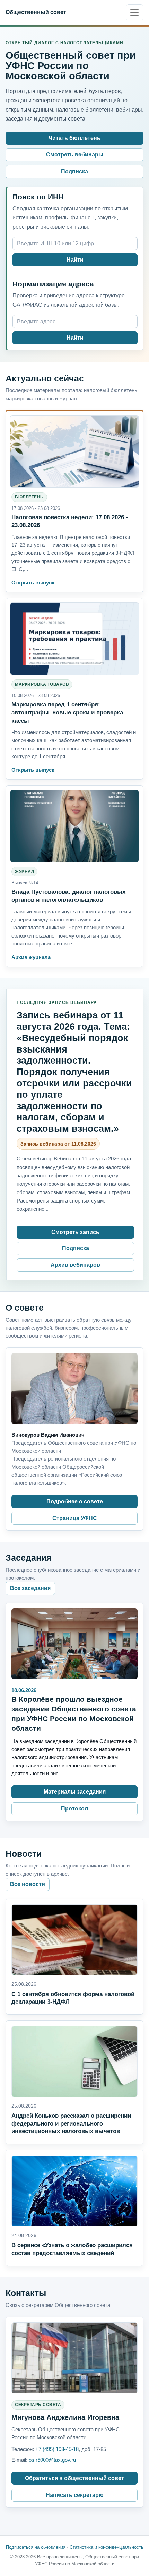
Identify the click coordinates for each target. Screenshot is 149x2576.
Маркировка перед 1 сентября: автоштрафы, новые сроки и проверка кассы (67, 712)
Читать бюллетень (74, 138)
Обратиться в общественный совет (74, 2478)
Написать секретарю (75, 2495)
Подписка (74, 172)
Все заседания (30, 1588)
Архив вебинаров (75, 1265)
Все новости (28, 1884)
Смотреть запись (75, 1232)
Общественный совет (36, 12)
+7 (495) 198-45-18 (57, 2449)
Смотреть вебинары (75, 155)
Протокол (74, 1809)
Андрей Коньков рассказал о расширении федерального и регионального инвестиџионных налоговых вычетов (71, 2123)
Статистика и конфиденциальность (107, 2547)
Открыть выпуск (33, 583)
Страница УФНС (75, 1518)
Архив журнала (31, 957)
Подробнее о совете (75, 1501)
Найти (75, 260)
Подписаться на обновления (36, 2547)
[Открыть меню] (135, 12)
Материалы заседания (75, 1792)
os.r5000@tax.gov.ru (52, 2460)
